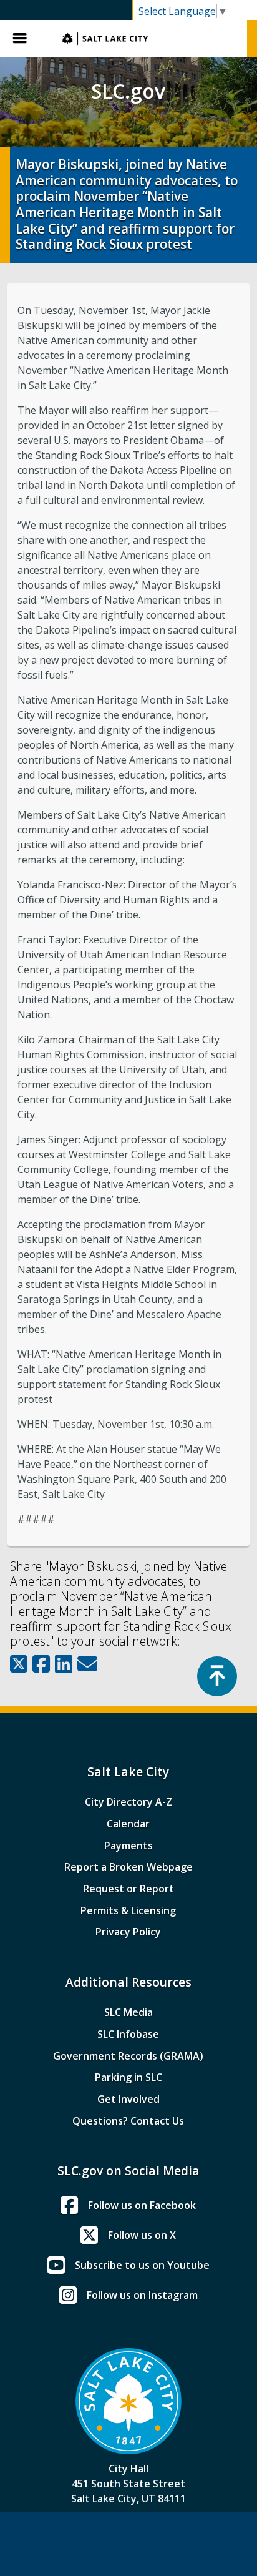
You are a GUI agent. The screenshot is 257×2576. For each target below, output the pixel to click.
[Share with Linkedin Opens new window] (64, 1664)
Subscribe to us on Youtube (142, 2265)
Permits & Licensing (128, 1910)
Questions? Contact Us (128, 2121)
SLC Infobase (128, 2034)
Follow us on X (142, 2235)
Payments (128, 1846)
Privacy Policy (128, 1932)
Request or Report (128, 1889)
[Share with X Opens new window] (19, 1664)
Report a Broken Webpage (128, 1867)
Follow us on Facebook (142, 2205)
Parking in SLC (128, 2077)
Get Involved (128, 2099)
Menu (25, 39)
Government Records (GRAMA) (128, 2056)
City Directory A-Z (128, 1802)
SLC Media (128, 2012)
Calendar (128, 1824)
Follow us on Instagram (142, 2295)
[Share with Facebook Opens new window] (41, 1664)
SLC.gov (148, 39)
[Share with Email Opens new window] (87, 1664)
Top (217, 1676)
